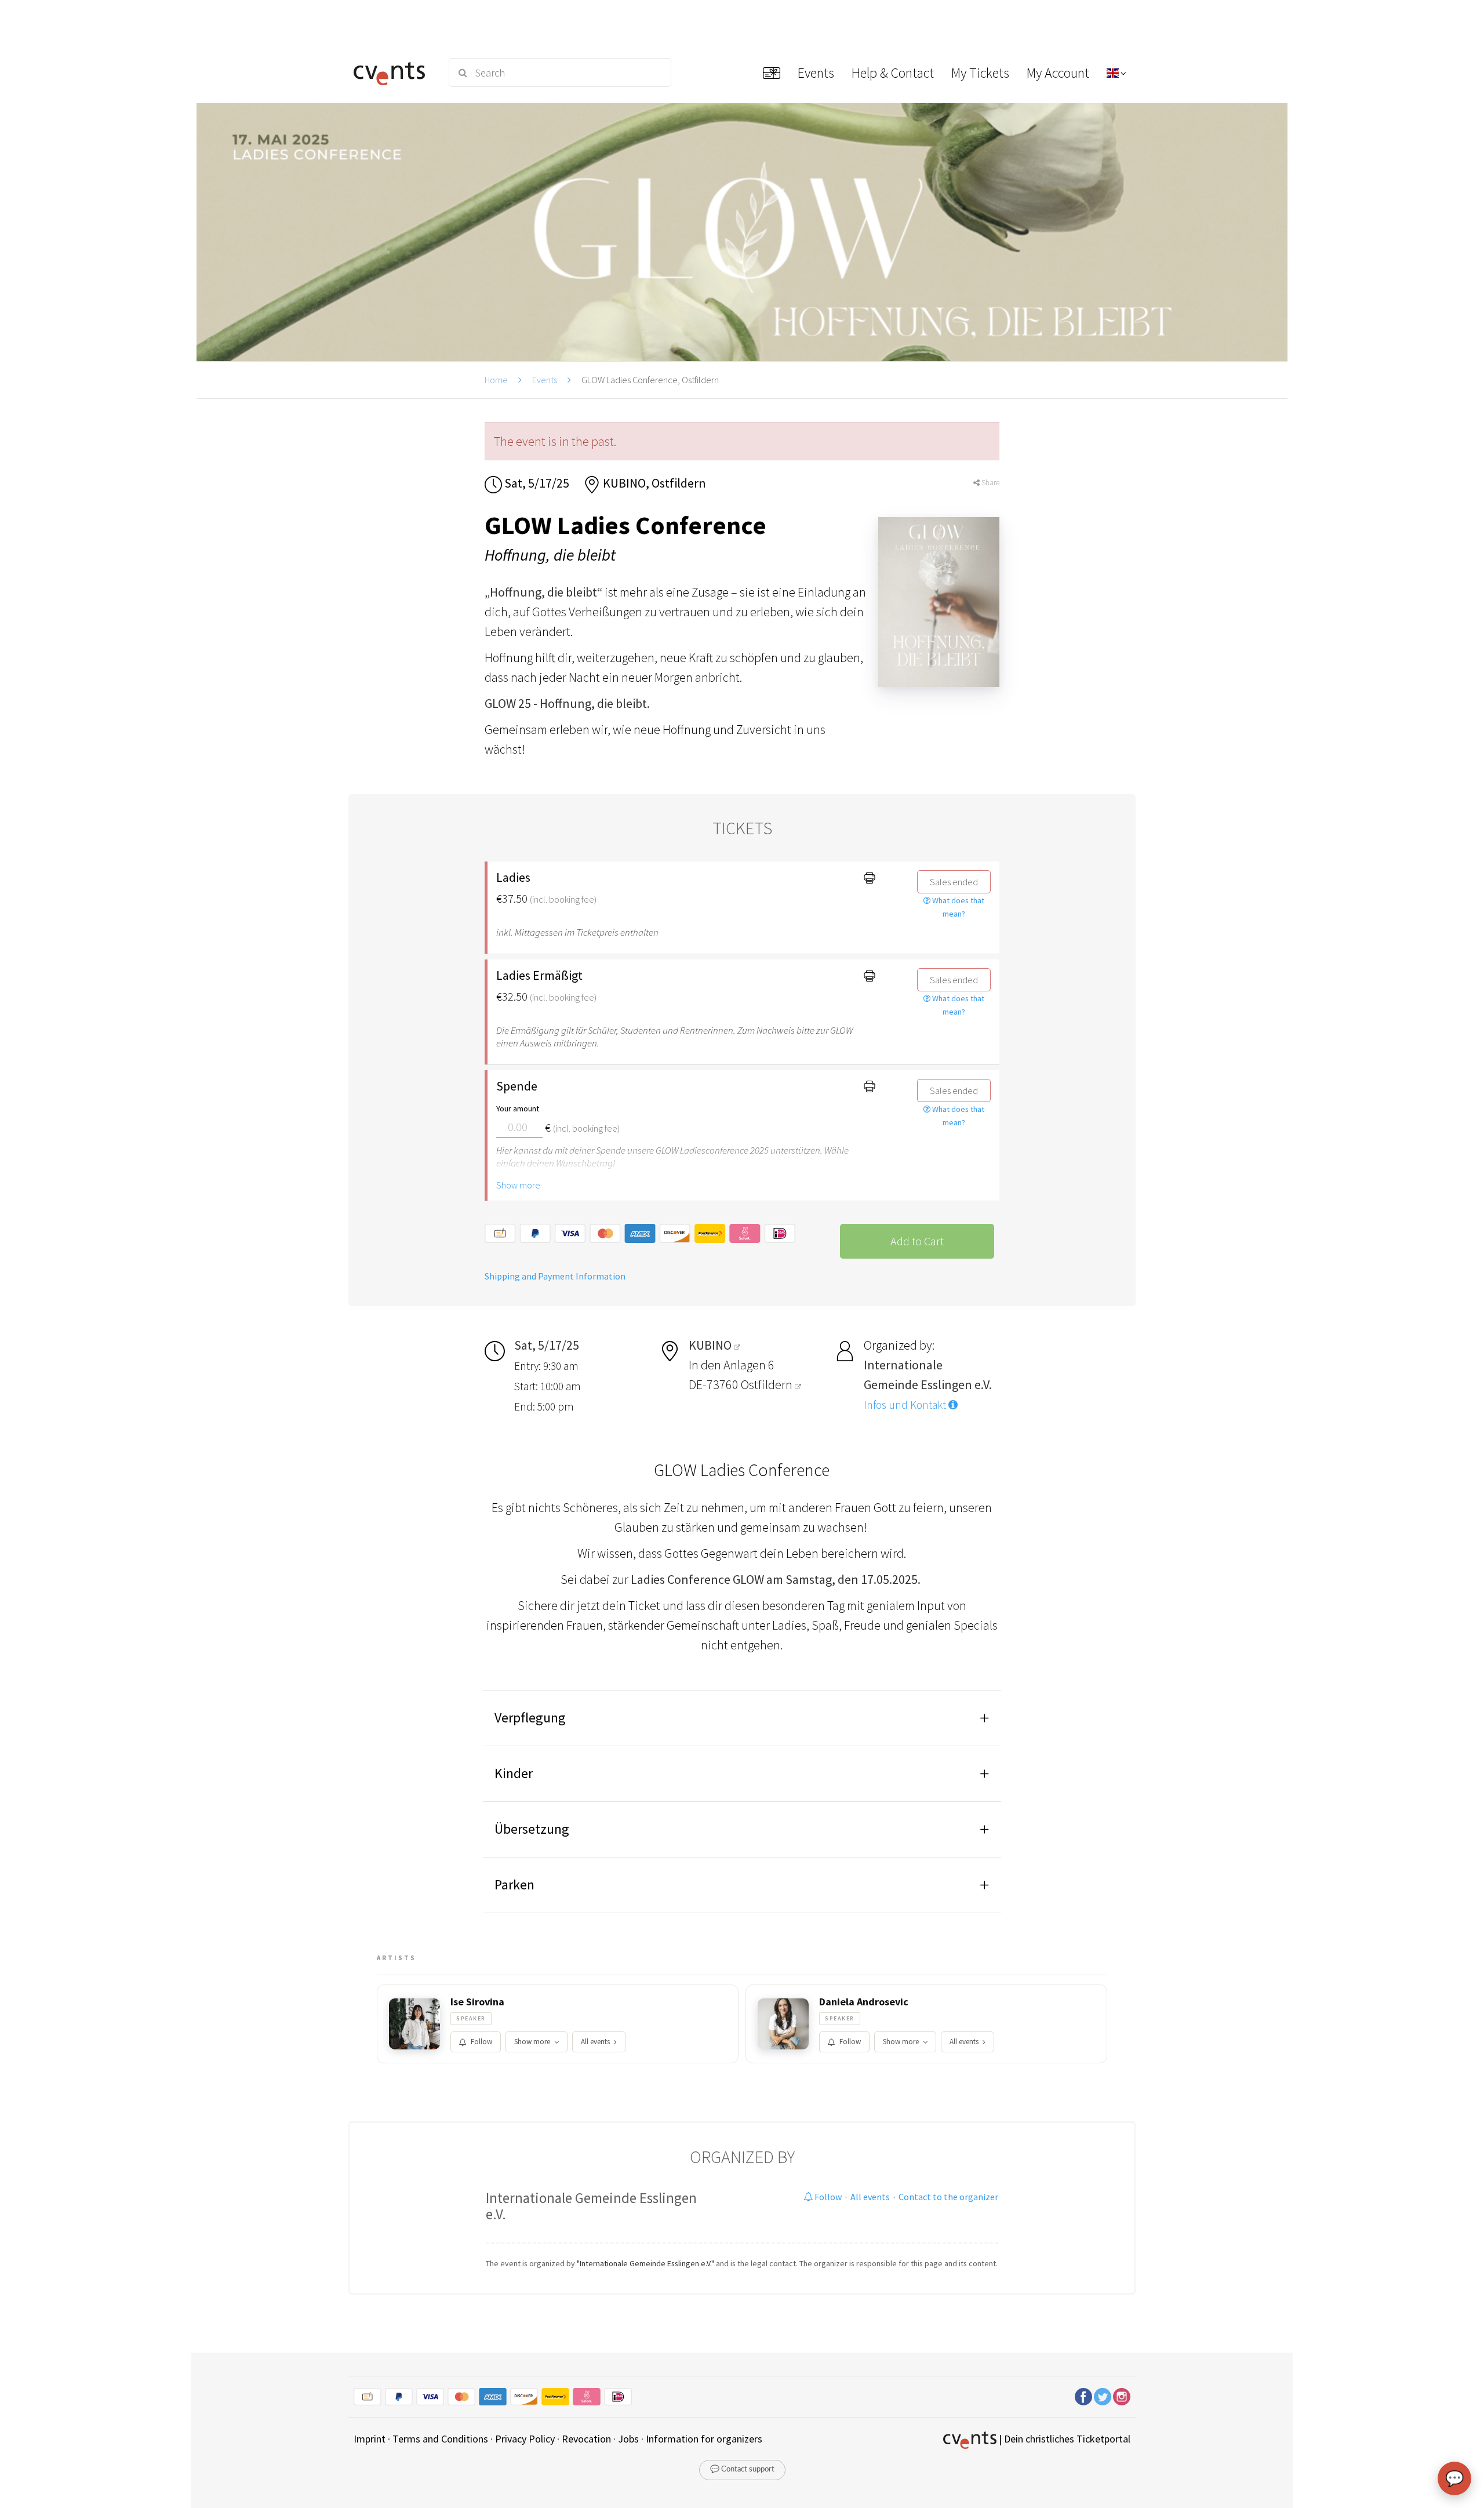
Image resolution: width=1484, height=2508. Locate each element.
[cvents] (393, 72)
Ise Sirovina (477, 2002)
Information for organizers (704, 2439)
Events (545, 380)
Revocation (586, 2439)
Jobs (628, 2439)
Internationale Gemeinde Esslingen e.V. (591, 2206)
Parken (514, 1884)
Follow (481, 2042)
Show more (518, 1185)
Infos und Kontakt (906, 1405)
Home (496, 380)
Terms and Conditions (440, 2439)
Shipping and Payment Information (555, 1276)
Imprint (370, 2439)
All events (595, 2042)
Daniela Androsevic (864, 2002)
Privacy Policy (525, 2439)
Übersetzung (532, 1829)
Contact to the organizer (948, 2197)
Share (990, 483)
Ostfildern (768, 1384)
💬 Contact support (742, 2469)
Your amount (518, 1108)
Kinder (514, 1773)
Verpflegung (530, 1718)
